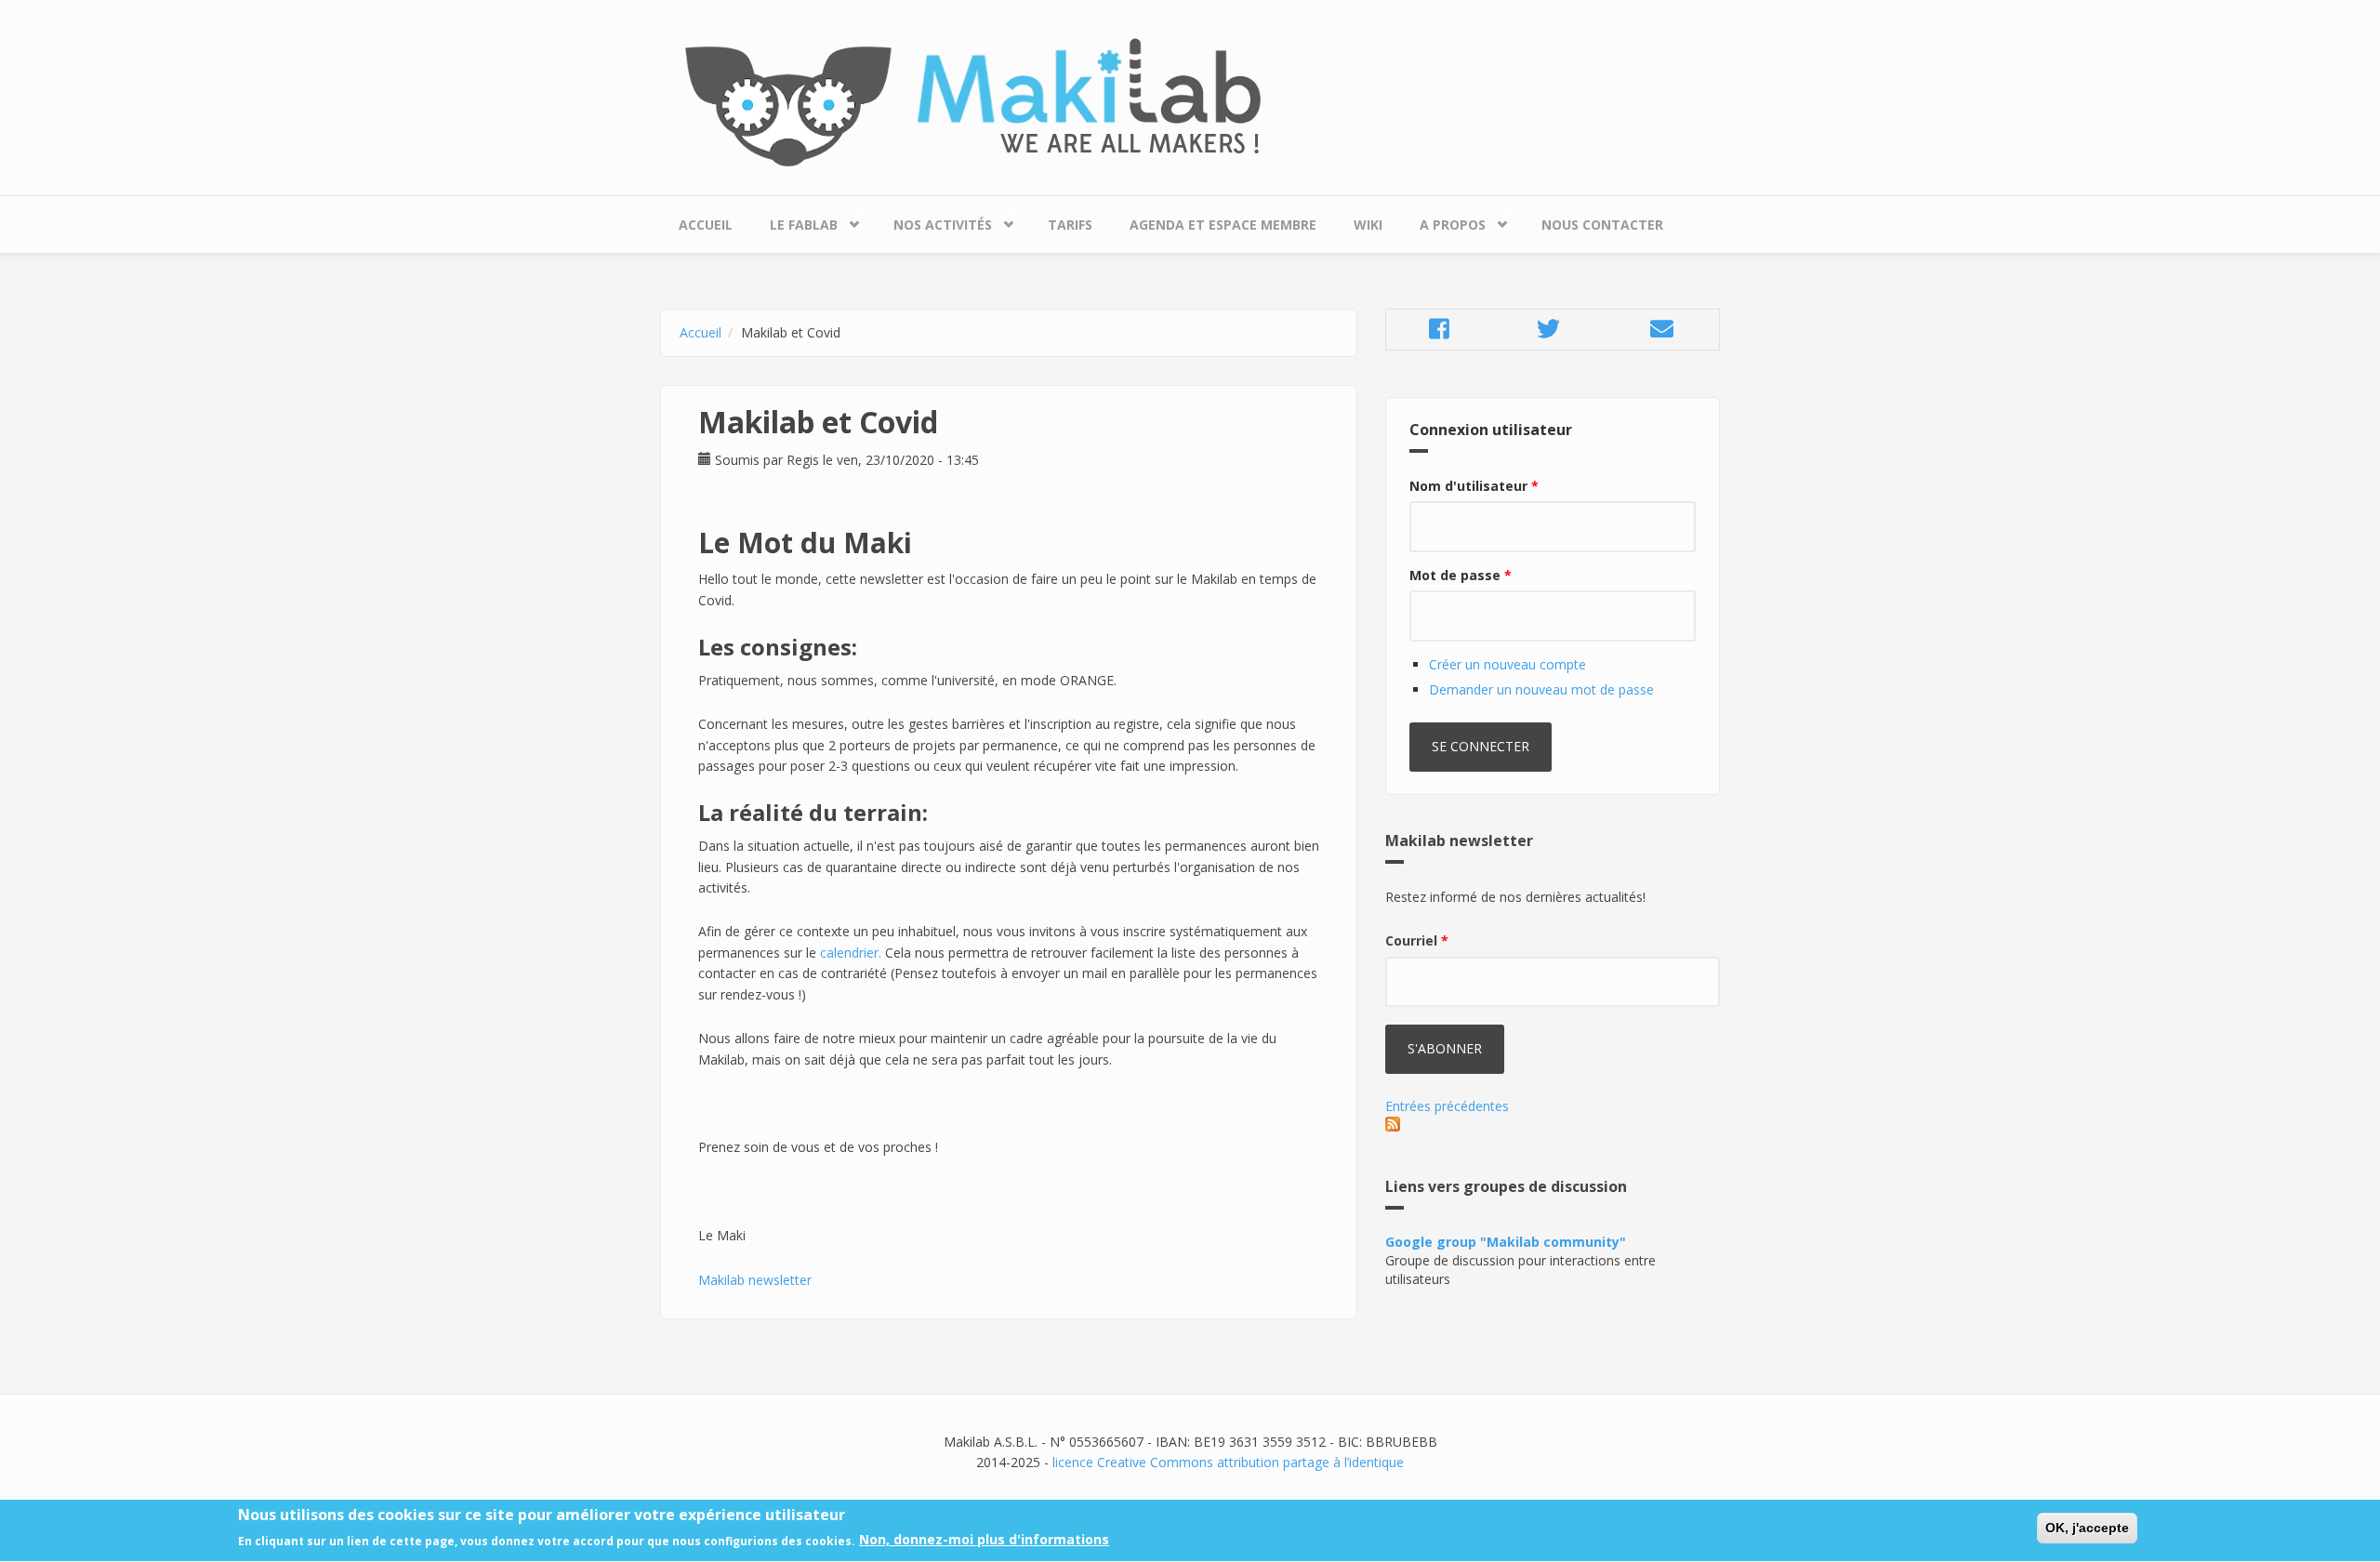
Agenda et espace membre (1223, 225)
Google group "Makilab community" (1506, 1242)
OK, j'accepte (2087, 1528)
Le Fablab (794, 220)
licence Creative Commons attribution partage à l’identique (1228, 1462)
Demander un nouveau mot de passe (1541, 689)
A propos (1443, 220)
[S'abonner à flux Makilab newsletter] (1553, 1124)
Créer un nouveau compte (1507, 664)
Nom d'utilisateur (1474, 486)
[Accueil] (1190, 103)
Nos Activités (933, 220)
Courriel (1417, 940)
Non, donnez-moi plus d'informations (984, 1540)
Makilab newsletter (755, 1280)
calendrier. (851, 953)
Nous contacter (1602, 225)
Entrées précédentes (1447, 1106)
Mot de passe (1461, 575)
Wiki (1368, 225)
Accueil (706, 225)
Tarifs (1070, 225)
